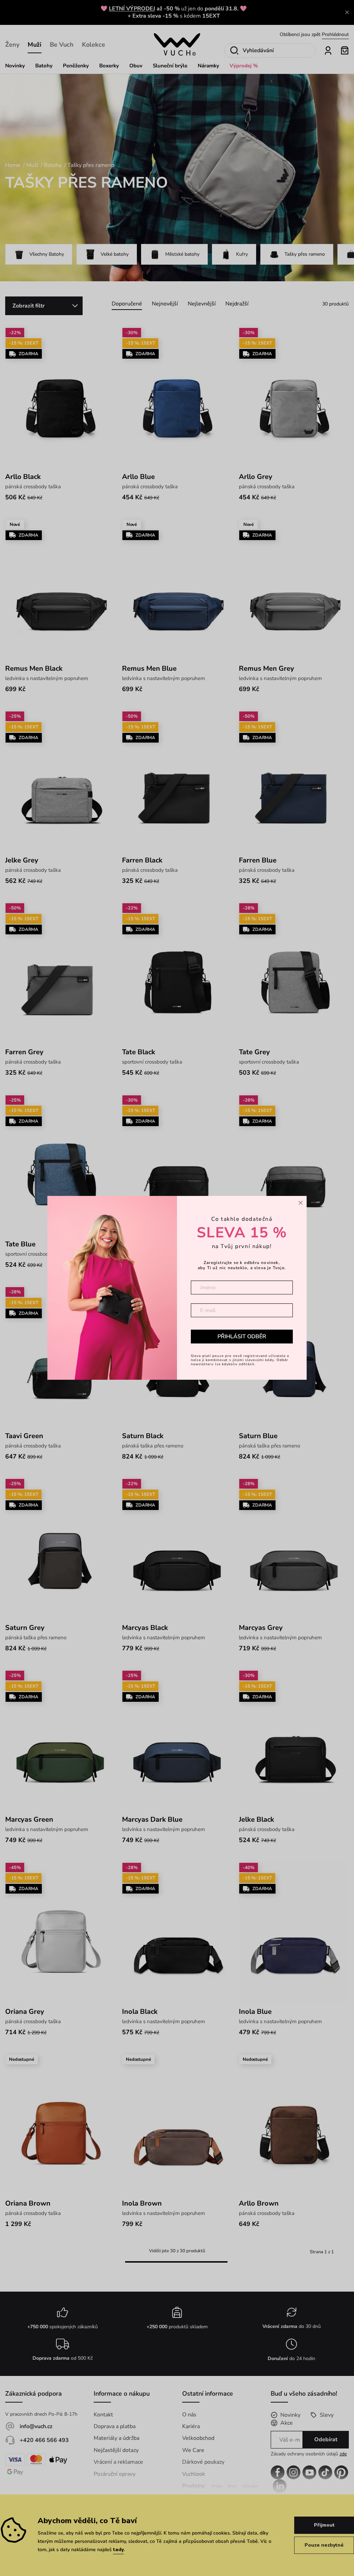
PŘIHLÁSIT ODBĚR (242, 1337)
